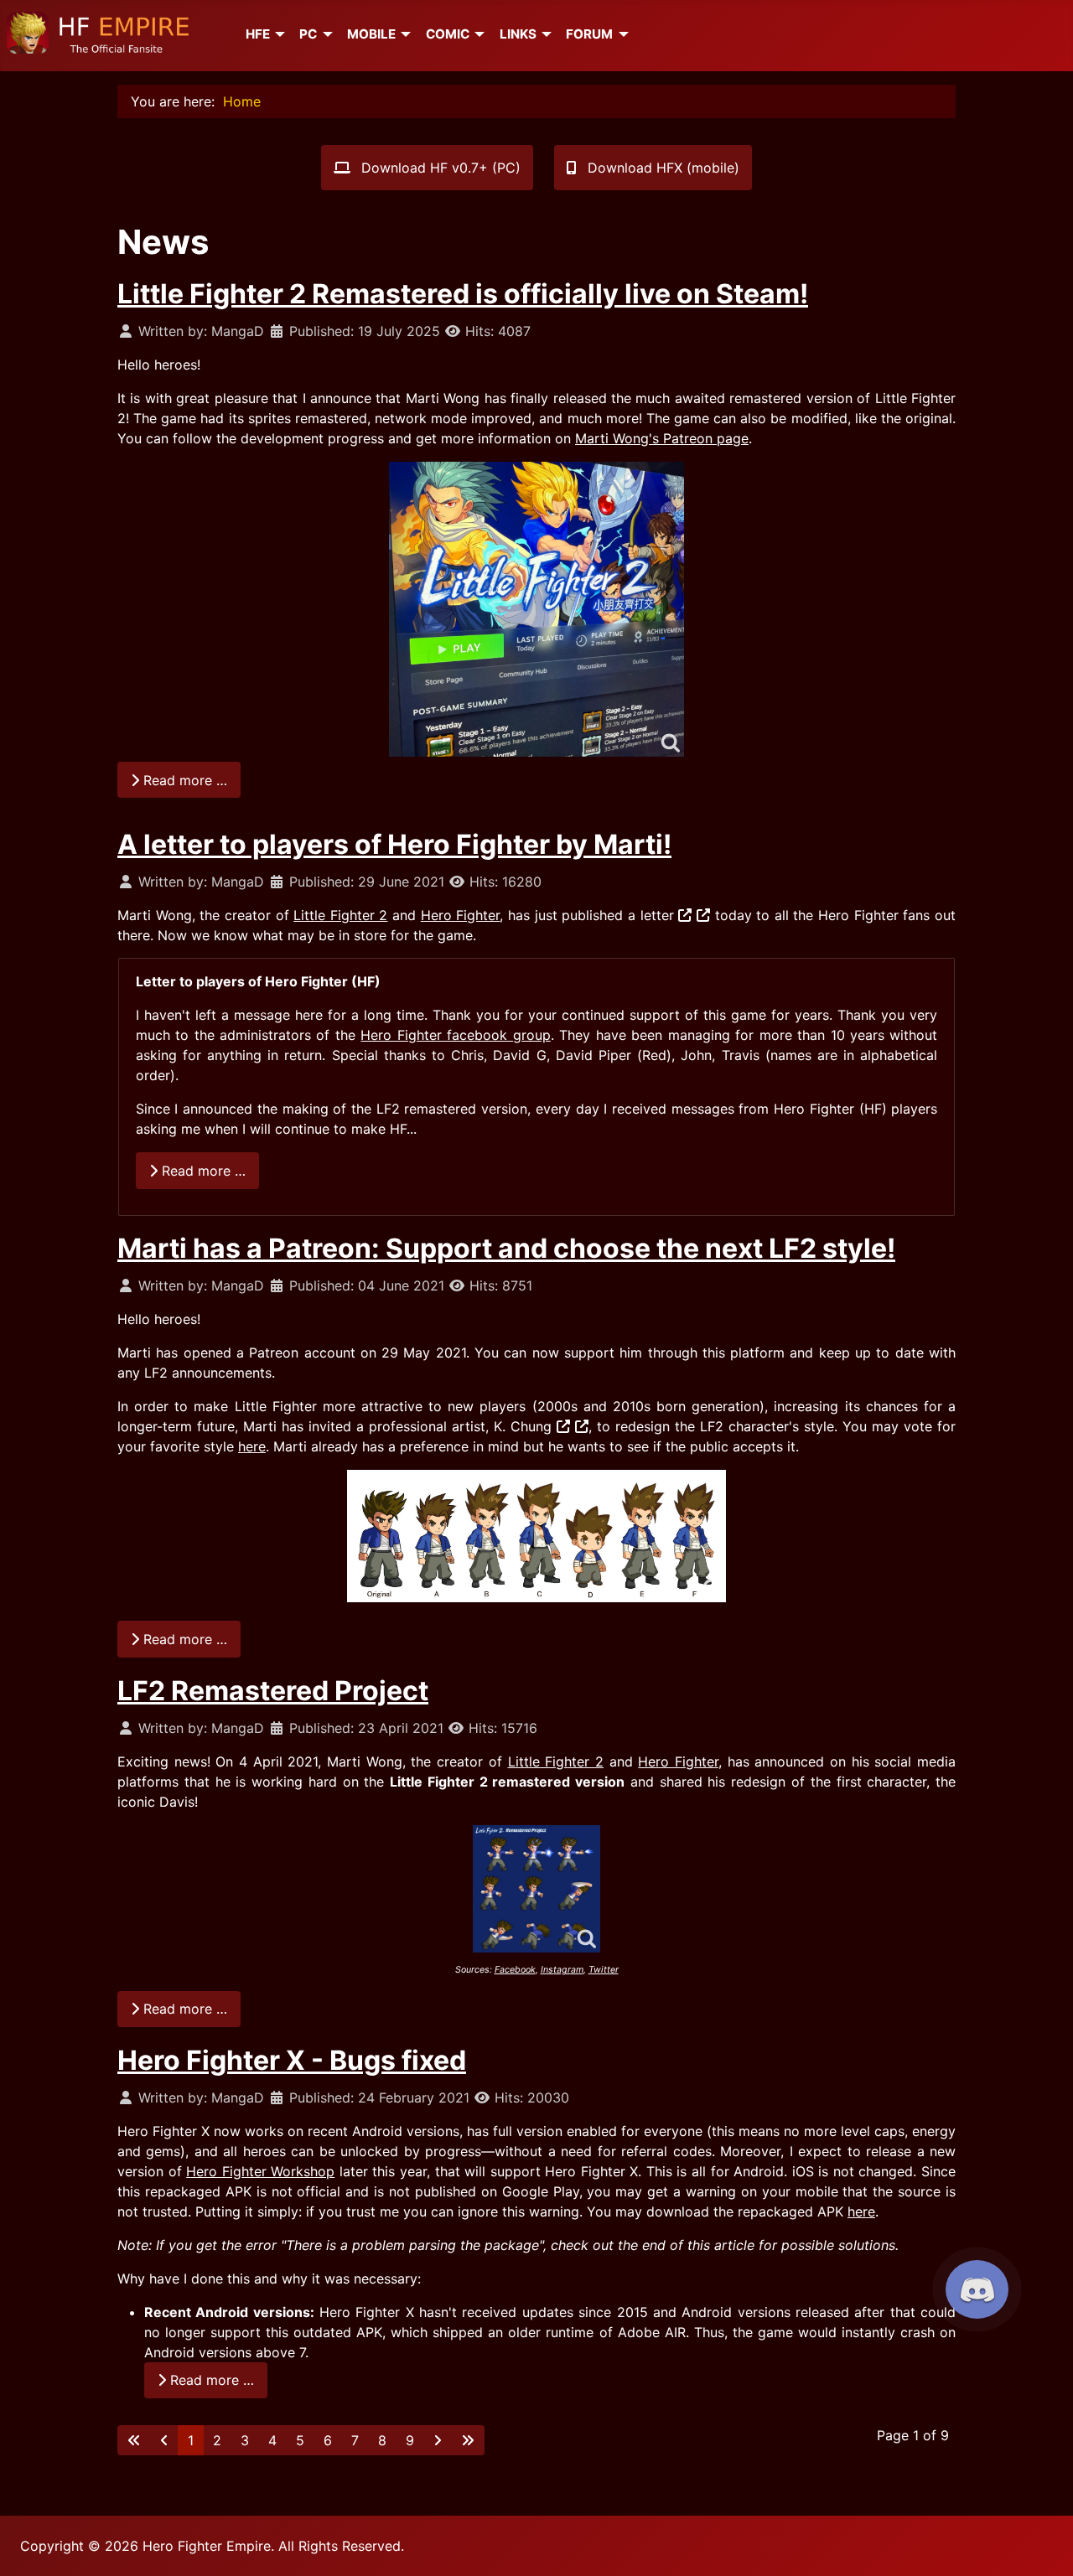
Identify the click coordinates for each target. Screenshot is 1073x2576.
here (252, 1446)
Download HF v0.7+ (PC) (439, 168)
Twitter (604, 1970)
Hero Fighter (461, 915)
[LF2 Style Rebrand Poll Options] (536, 1536)
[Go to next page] (438, 2440)
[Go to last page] (468, 2440)
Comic (448, 34)
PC (308, 34)
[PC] (324, 34)
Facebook (515, 1970)
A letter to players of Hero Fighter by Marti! (394, 844)
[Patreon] (703, 915)
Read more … (183, 780)
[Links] (544, 34)
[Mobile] (403, 34)
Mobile (371, 34)
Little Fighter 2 (340, 915)
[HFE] (277, 34)
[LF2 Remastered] (536, 609)
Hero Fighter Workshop (260, 2171)
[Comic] (477, 34)
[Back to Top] (1044, 2545)
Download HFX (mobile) (661, 168)
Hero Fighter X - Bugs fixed (292, 2060)
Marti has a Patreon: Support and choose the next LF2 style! (506, 1248)
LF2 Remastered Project (273, 1691)
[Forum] (620, 34)
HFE (258, 34)
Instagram (562, 1970)
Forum (589, 34)
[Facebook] (685, 915)
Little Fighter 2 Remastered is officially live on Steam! (463, 294)
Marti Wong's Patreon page (662, 438)
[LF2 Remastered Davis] (536, 1889)
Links (518, 34)
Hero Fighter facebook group (455, 1035)
